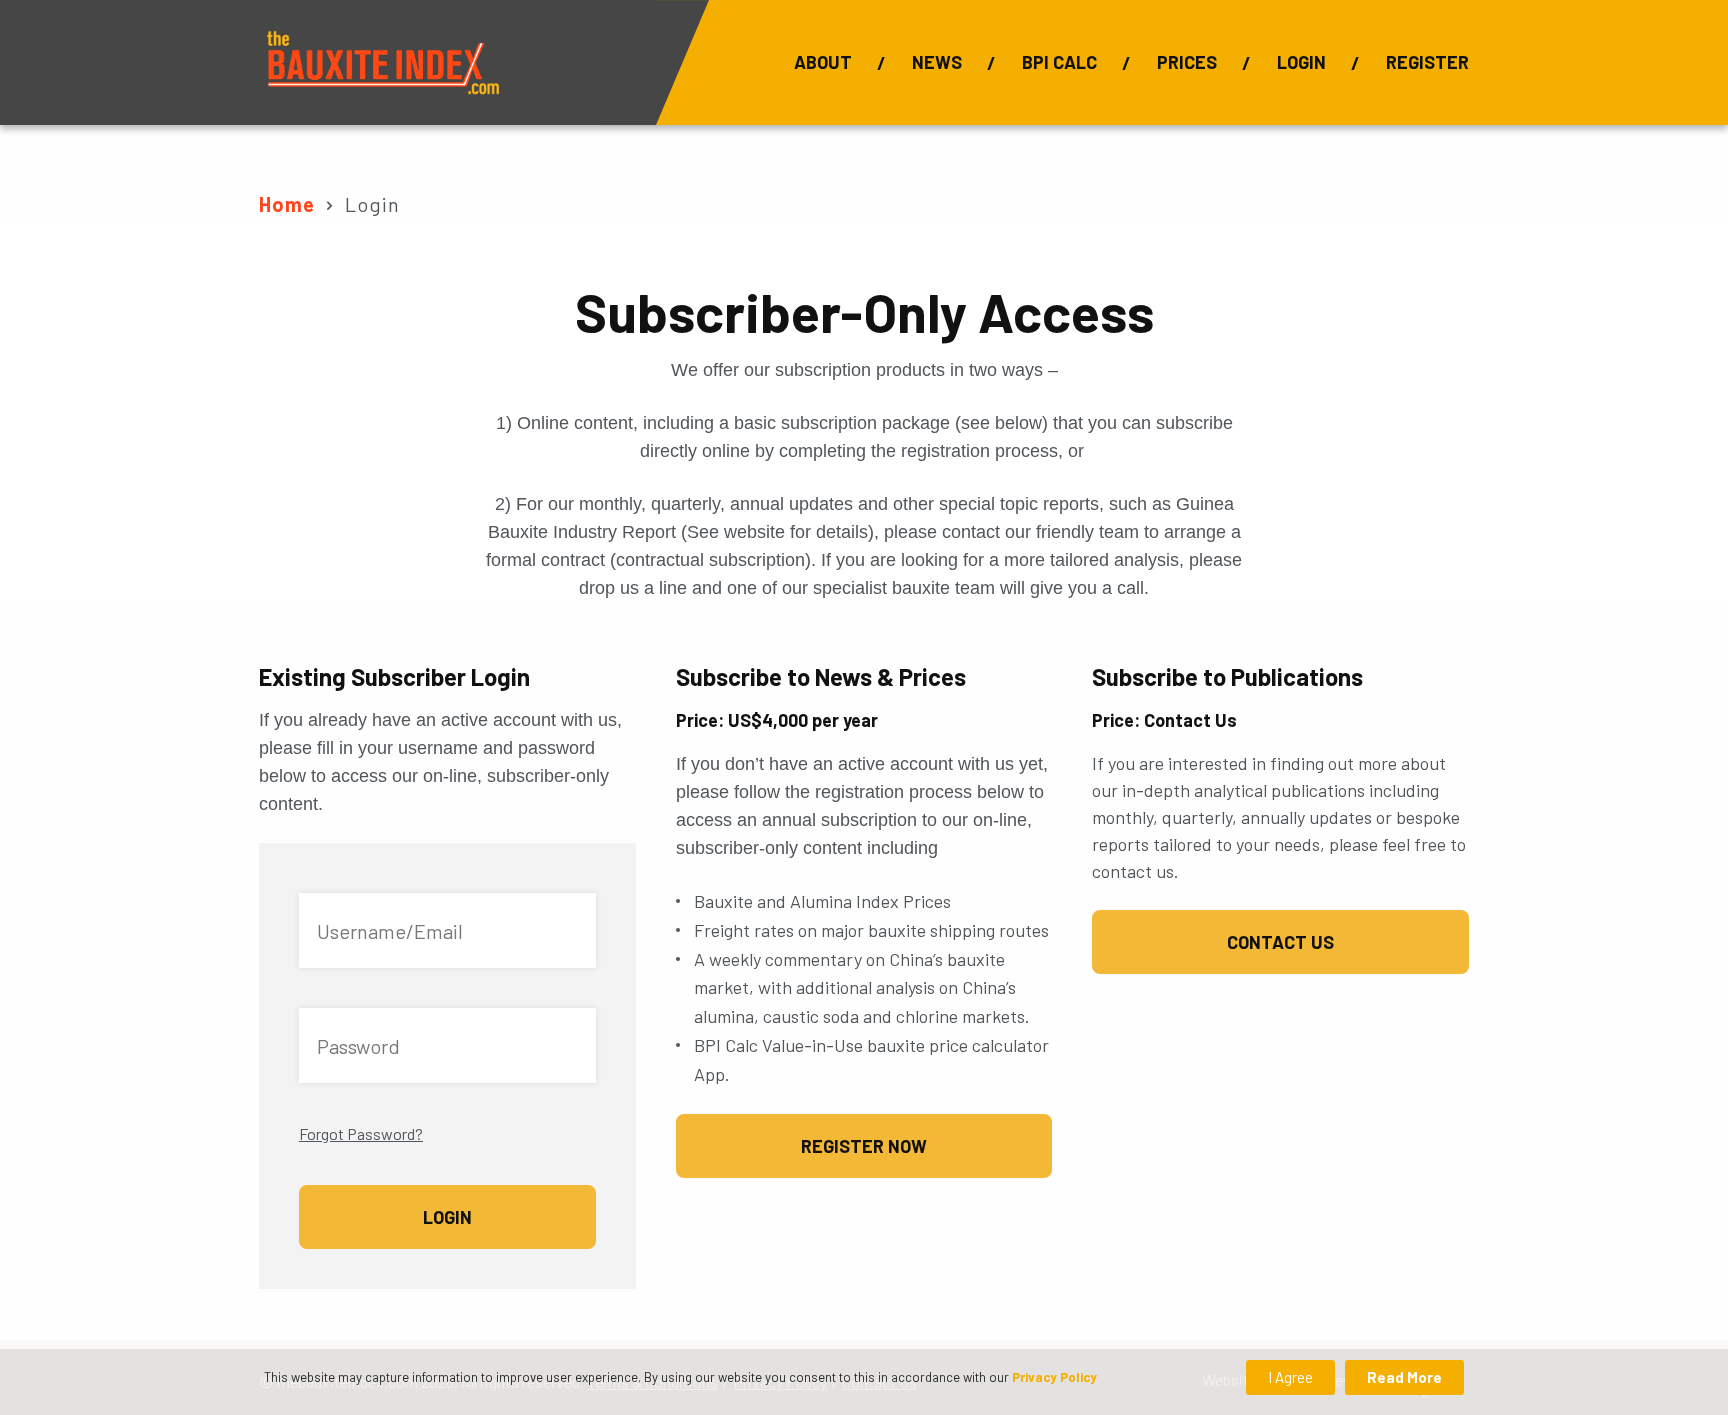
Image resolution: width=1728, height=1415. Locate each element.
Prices (1187, 62)
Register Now (864, 1146)
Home (287, 204)
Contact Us (1280, 942)
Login (1301, 62)
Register (1427, 62)
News (937, 62)
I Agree (1290, 1377)
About (823, 62)
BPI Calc (1059, 62)
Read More (1404, 1377)
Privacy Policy (1054, 1377)
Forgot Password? (361, 1133)
